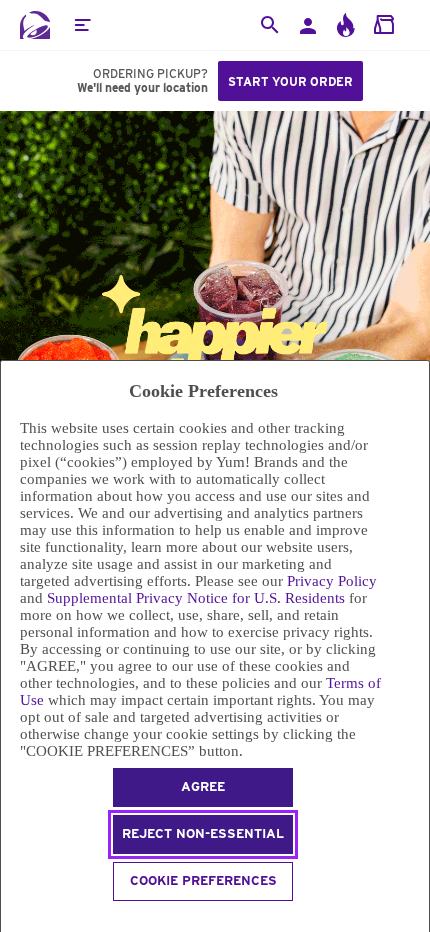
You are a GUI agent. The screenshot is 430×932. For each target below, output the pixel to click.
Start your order (290, 81)
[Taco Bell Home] (35, 25)
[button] (82, 25)
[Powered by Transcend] (9, 919)
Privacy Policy (332, 581)
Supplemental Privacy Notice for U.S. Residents (196, 598)
